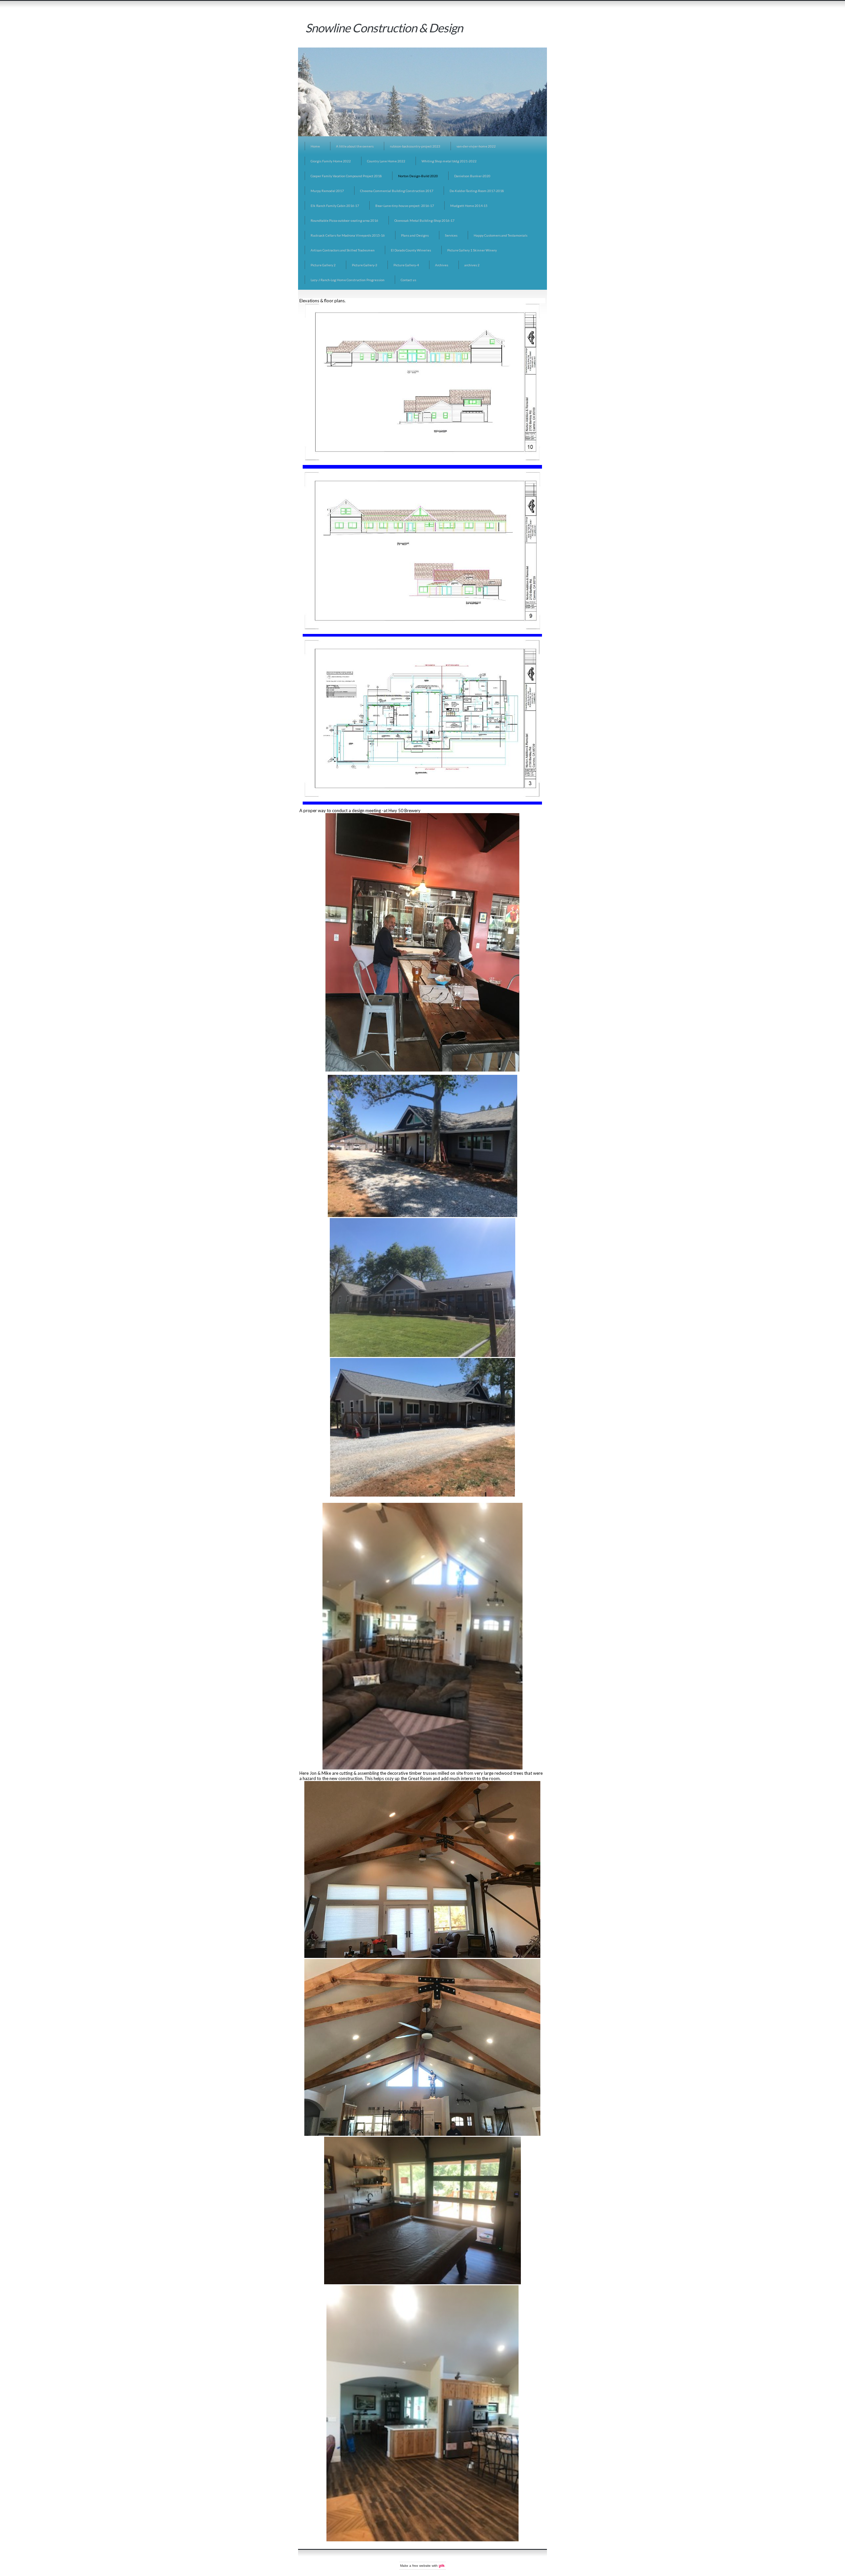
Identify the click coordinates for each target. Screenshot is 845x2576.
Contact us (408, 280)
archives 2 (472, 265)
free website (422, 2566)
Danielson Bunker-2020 (472, 176)
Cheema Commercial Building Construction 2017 (397, 191)
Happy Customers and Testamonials (501, 235)
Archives (442, 265)
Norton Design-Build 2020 (418, 176)
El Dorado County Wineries (411, 250)
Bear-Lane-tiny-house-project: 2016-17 (405, 206)
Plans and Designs (415, 235)
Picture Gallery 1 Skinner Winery (472, 250)
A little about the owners (355, 146)
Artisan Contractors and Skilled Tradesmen (343, 250)
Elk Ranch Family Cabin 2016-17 (335, 206)
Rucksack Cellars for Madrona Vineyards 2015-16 (348, 235)
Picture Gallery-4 (406, 265)
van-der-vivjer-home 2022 (476, 146)
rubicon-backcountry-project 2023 (415, 146)
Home (315, 146)
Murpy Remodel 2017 (327, 191)
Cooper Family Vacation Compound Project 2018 (346, 176)
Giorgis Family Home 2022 (331, 161)
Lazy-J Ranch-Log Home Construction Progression (348, 280)
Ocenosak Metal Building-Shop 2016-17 (424, 220)
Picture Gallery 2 (323, 265)
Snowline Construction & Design (384, 28)
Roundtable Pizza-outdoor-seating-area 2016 (344, 220)
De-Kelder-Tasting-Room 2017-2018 (477, 191)
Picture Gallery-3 (365, 265)
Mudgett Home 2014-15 (469, 206)
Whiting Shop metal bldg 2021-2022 (449, 161)
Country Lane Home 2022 (386, 161)
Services (451, 235)
